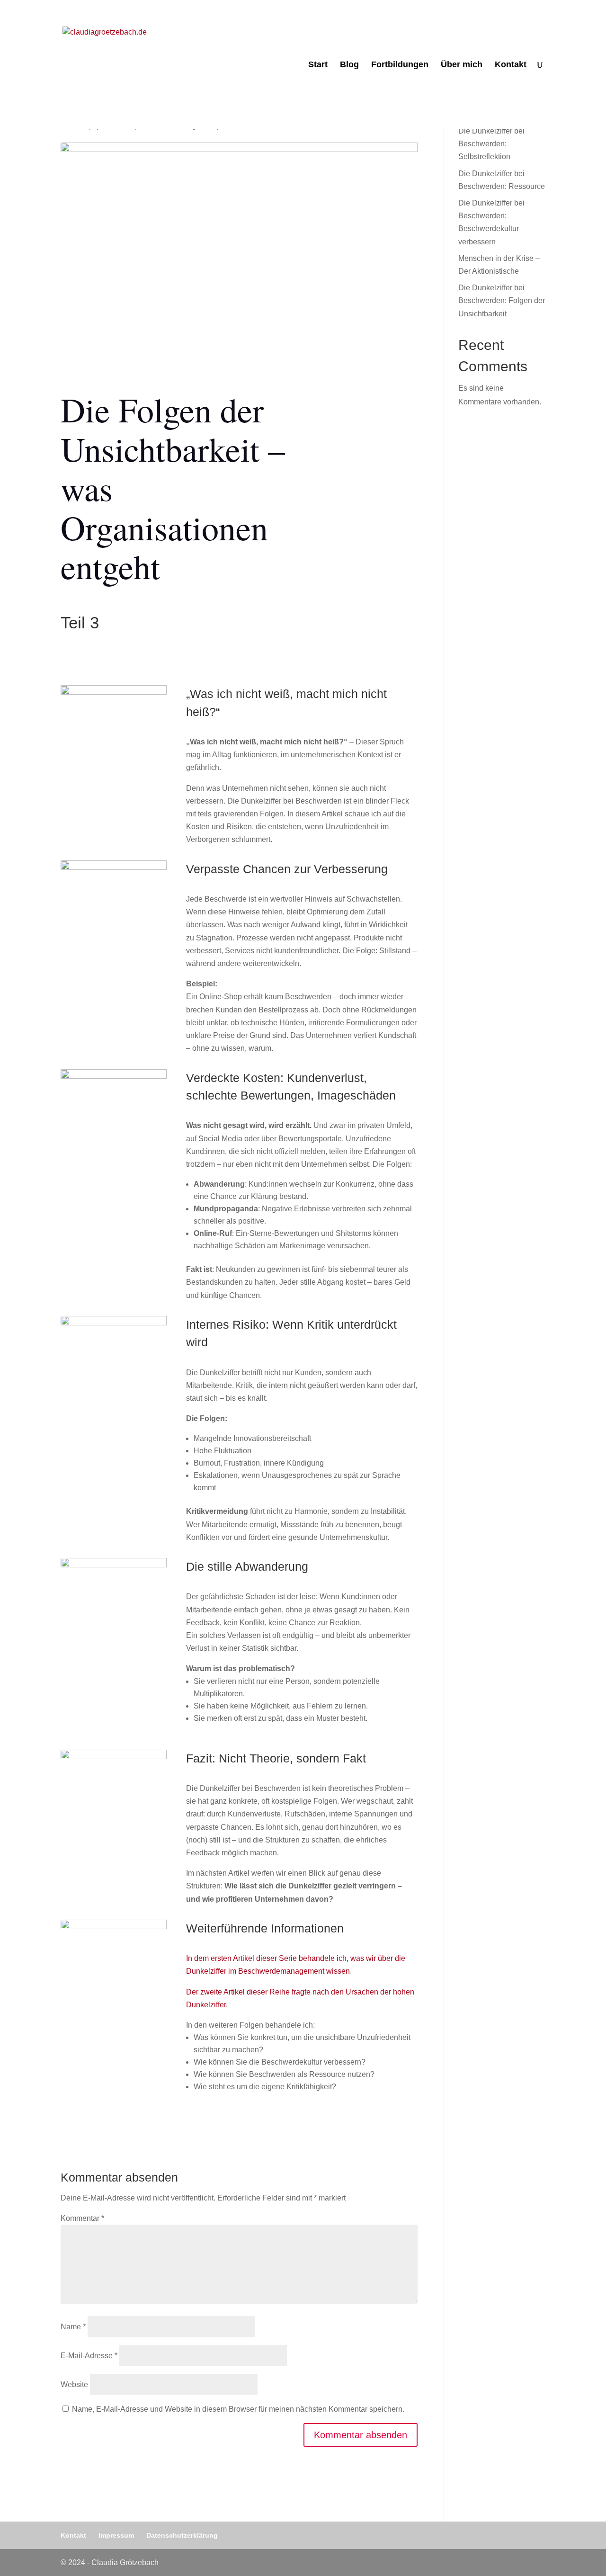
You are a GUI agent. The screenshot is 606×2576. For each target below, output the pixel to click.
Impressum (116, 2535)
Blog (349, 65)
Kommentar (82, 2218)
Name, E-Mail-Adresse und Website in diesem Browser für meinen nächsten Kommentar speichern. (238, 2409)
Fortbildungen (400, 65)
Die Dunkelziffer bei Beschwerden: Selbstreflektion (491, 144)
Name (73, 2327)
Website (74, 2384)
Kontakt (511, 65)
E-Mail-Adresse (89, 2356)
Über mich (462, 65)
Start (318, 65)
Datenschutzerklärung (182, 2535)
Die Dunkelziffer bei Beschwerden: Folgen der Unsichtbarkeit (502, 300)
